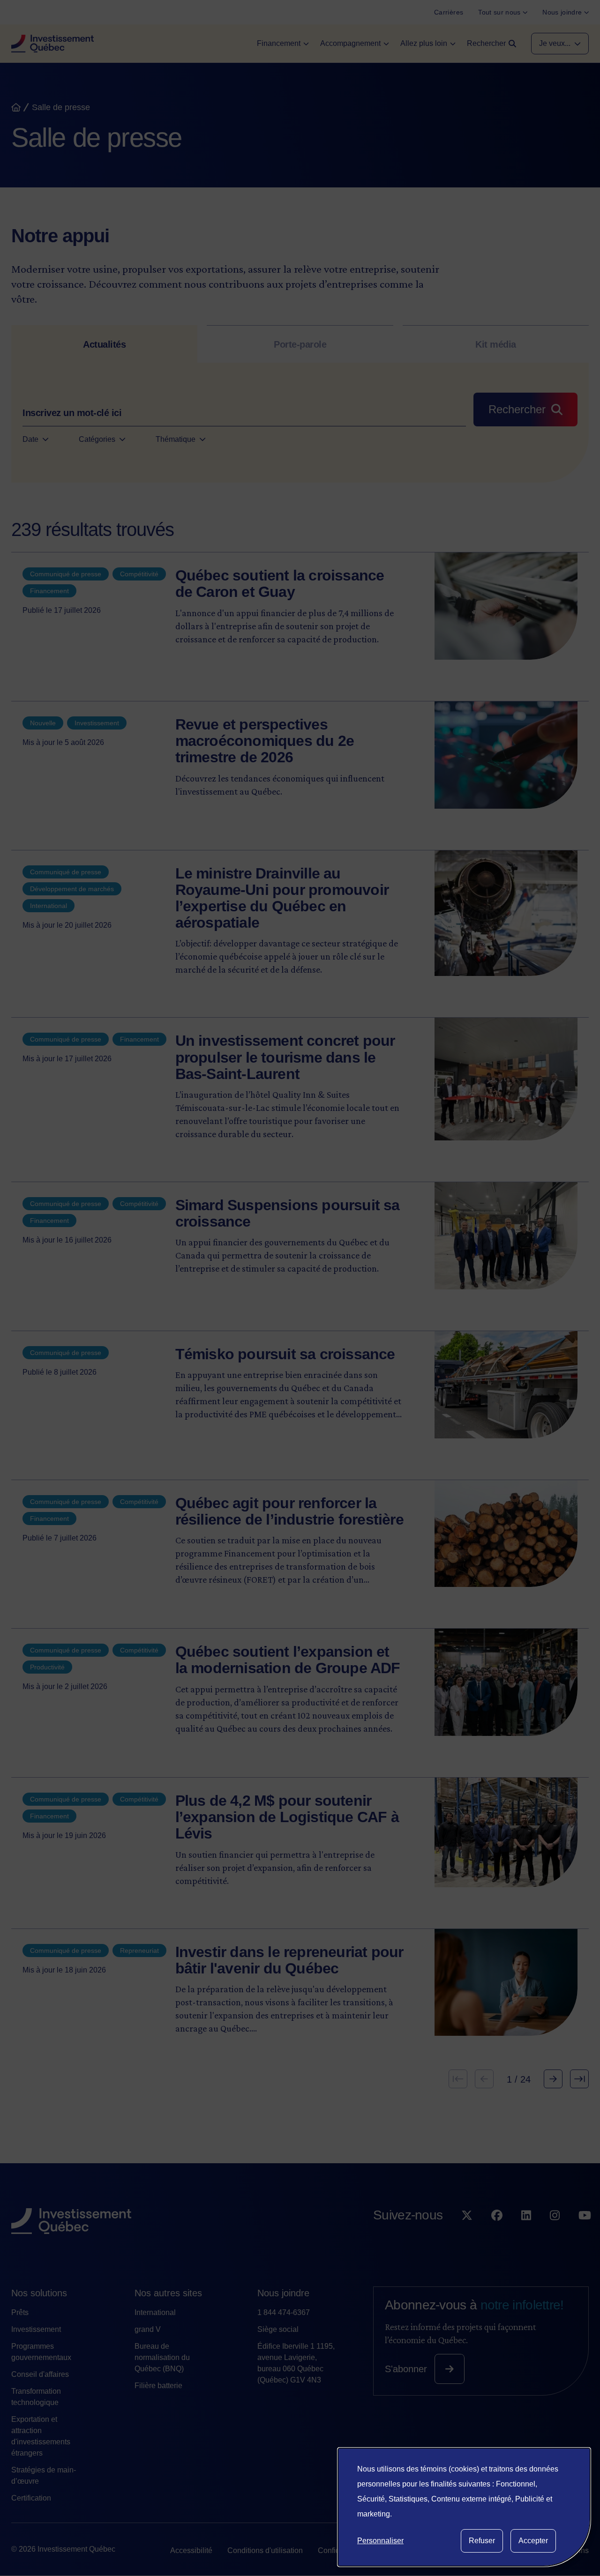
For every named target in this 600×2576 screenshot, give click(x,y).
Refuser (482, 2541)
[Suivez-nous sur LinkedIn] (526, 2234)
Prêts (20, 2312)
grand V (148, 2329)
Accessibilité (191, 2550)
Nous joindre (283, 2293)
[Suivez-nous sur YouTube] (585, 2234)
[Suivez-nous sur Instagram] (555, 2234)
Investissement (36, 2329)
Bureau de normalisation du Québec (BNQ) (162, 2357)
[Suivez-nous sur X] (467, 2234)
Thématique (176, 439)
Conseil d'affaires (40, 2374)
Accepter (533, 2541)
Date (30, 439)
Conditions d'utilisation (265, 2550)
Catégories (97, 439)
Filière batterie (158, 2386)
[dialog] (464, 2507)
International (155, 2312)
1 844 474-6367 (284, 2312)
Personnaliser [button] (380, 2541)
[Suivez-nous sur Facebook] (497, 2234)
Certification (31, 2498)
